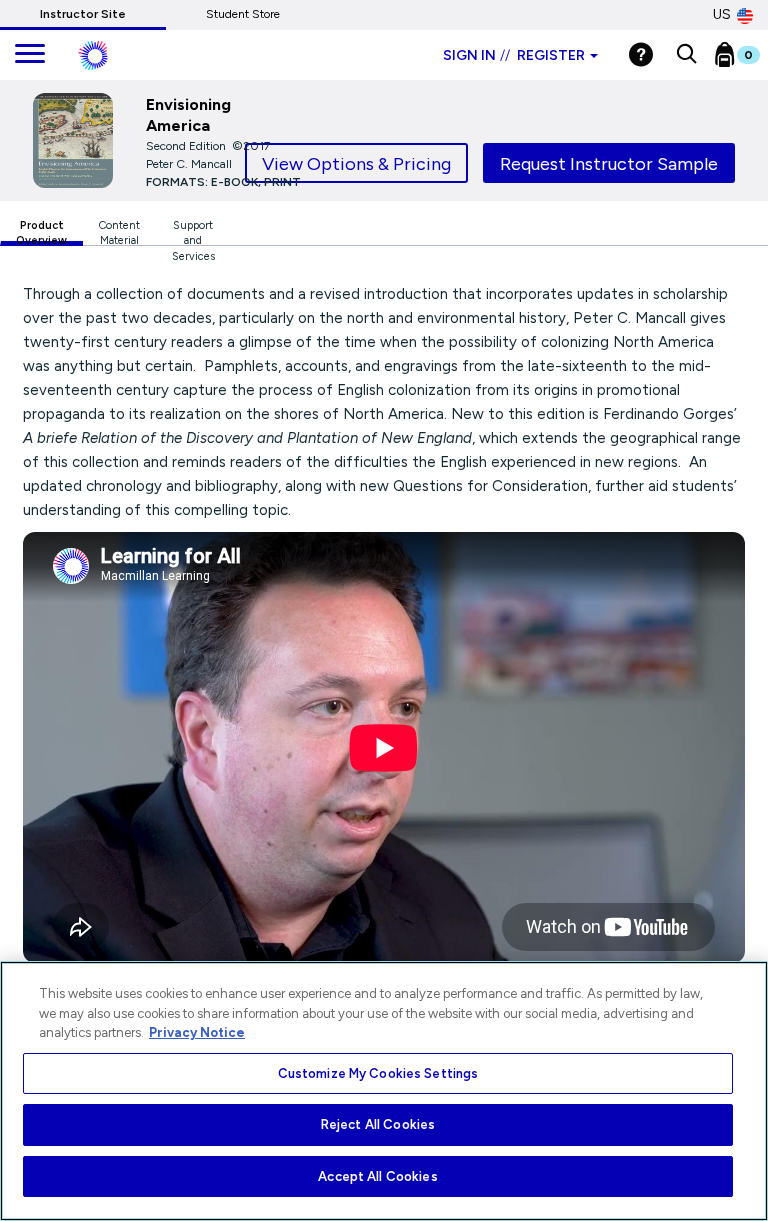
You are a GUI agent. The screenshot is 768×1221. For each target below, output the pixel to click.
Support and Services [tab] (193, 232)
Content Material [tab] (119, 232)
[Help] (641, 54)
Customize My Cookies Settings (378, 1073)
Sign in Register (514, 55)
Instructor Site (83, 14)
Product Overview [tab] (41, 232)
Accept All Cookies (377, 1176)
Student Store (243, 14)
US (722, 14)
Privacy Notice (197, 1032)
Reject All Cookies (378, 1124)
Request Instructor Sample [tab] (609, 164)
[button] (686, 55)
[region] (384, 1091)
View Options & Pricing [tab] (356, 164)
